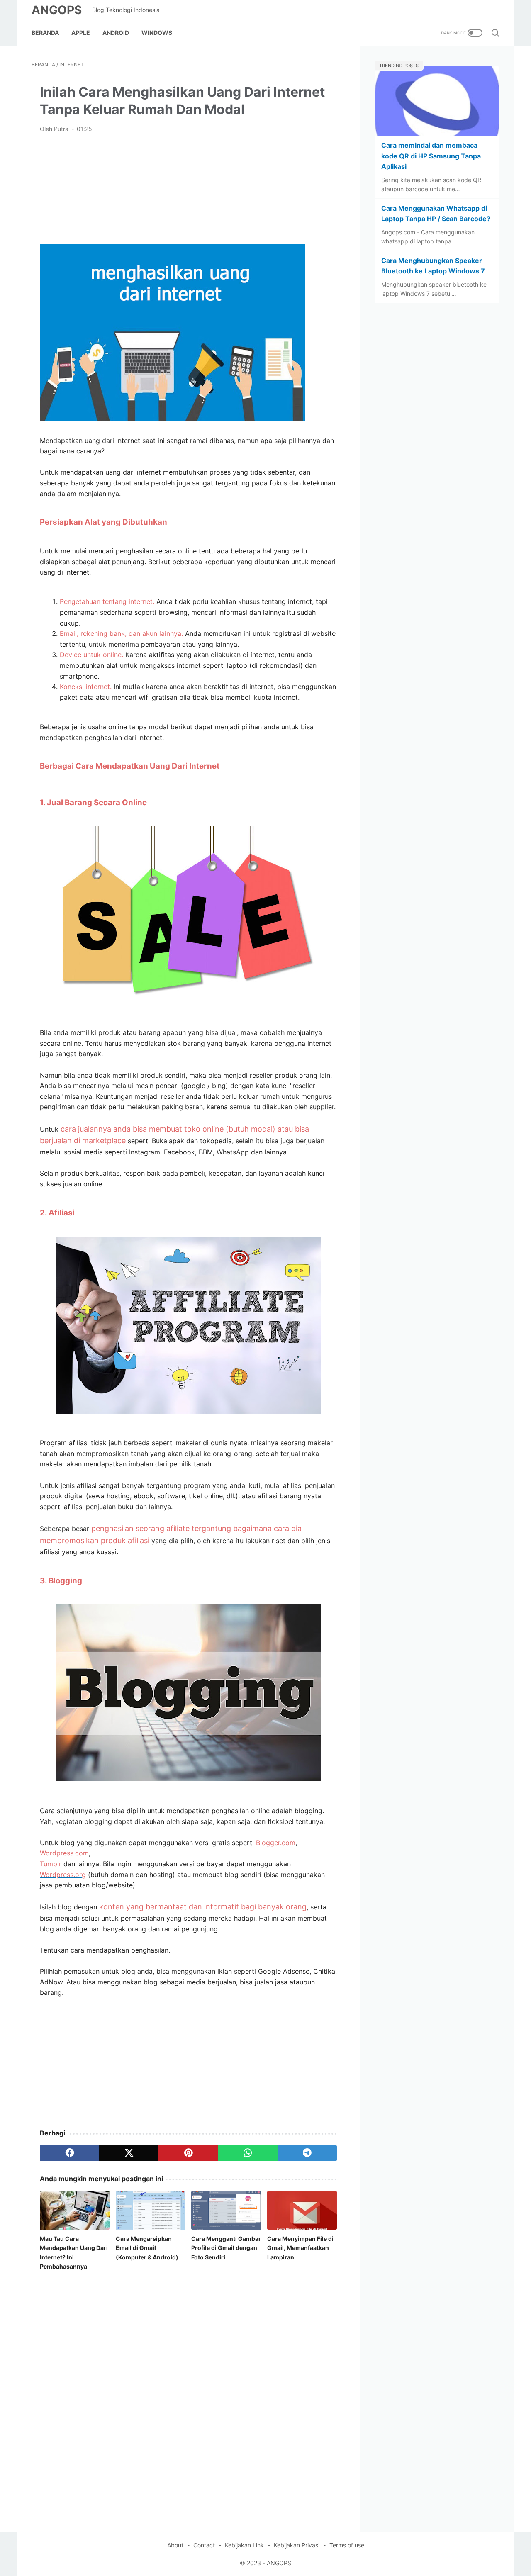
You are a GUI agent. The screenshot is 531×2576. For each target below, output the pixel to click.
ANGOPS (57, 10)
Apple (81, 33)
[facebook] (69, 2153)
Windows (157, 33)
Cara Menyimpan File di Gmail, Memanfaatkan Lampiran (300, 2248)
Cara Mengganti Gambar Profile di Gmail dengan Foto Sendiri (226, 2248)
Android (116, 33)
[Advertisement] (188, 188)
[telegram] (307, 2153)
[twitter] (129, 2153)
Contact (204, 2545)
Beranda (45, 33)
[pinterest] (188, 2153)
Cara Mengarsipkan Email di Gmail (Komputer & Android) (147, 2248)
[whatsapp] (248, 2153)
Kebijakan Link (244, 2545)
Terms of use (347, 2545)
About (175, 2545)
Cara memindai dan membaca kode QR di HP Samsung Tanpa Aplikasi (431, 156)
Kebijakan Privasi (297, 2545)
